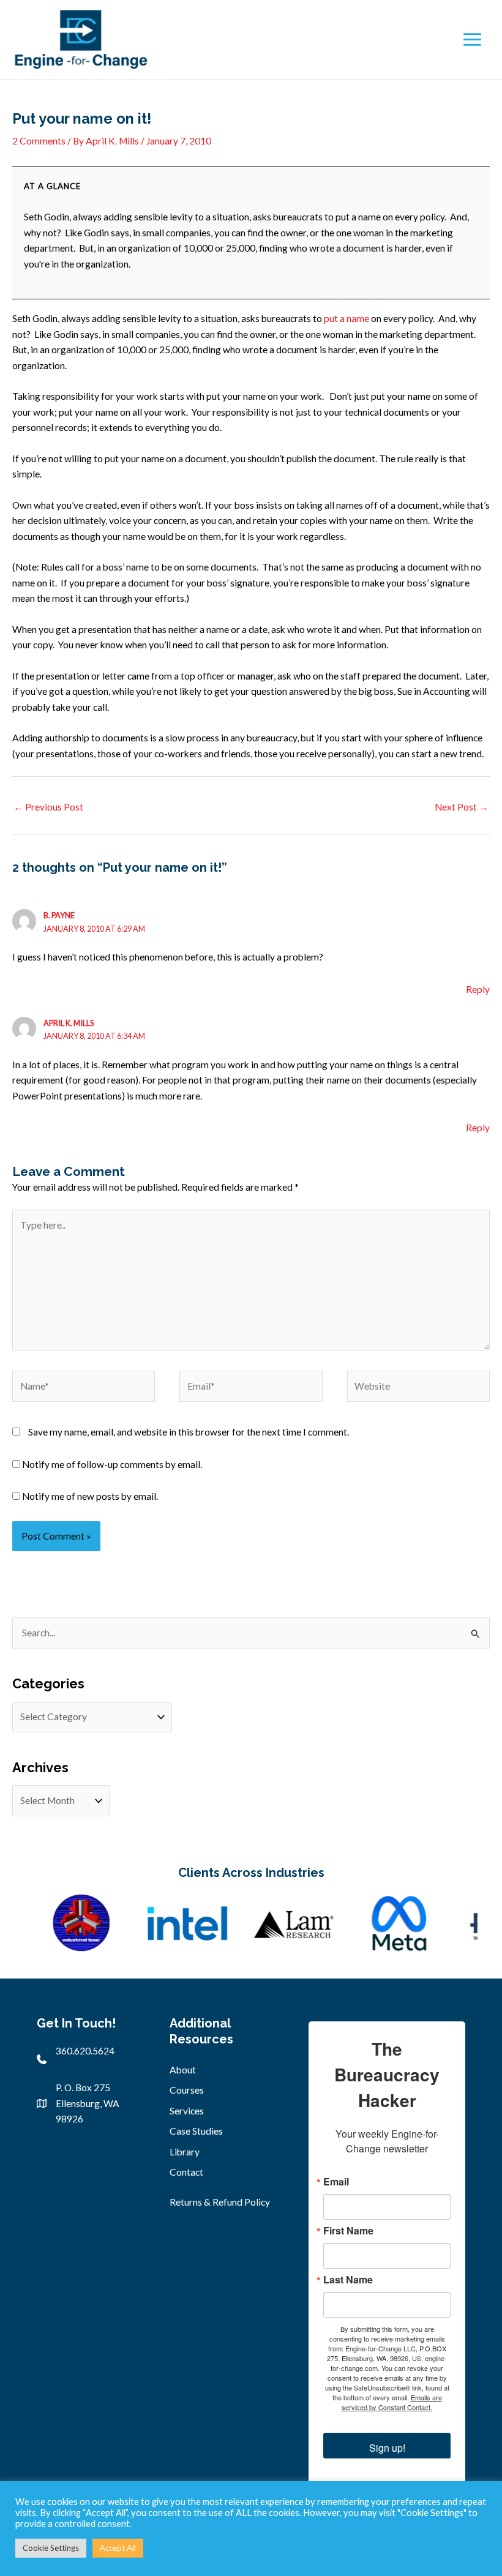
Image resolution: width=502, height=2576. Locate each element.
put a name (347, 318)
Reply (478, 989)
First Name (348, 2231)
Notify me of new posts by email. (90, 1496)
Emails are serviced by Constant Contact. (392, 2402)
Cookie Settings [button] (51, 2548)
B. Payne (59, 915)
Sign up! (387, 2448)
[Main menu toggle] (472, 39)
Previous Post (48, 807)
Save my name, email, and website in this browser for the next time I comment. (189, 1432)
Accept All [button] (118, 2548)
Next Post (462, 807)
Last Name (348, 2280)
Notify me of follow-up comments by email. (112, 1464)
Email (336, 2182)
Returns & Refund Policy (220, 2202)
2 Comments (39, 141)
